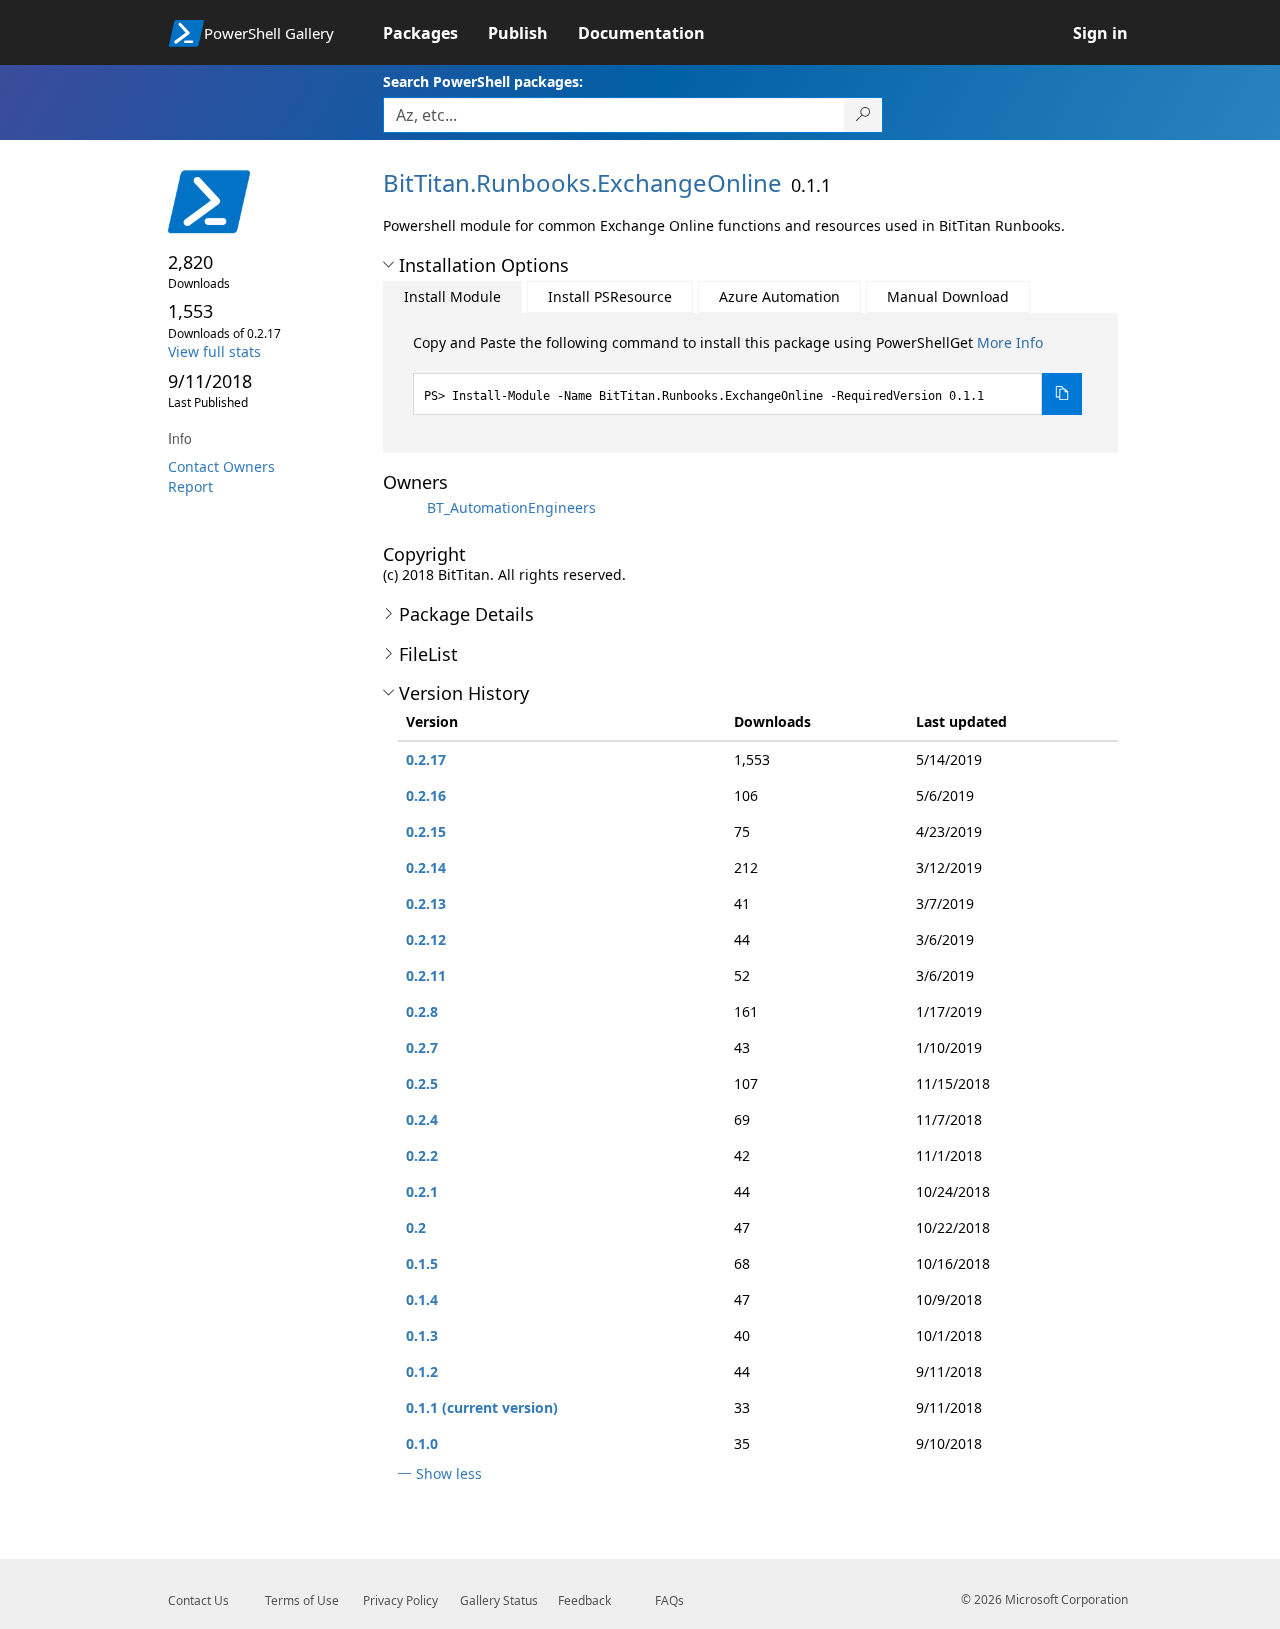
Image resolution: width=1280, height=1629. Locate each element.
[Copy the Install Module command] (1062, 394)
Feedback (584, 1600)
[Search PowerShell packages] (863, 115)
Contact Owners (221, 466)
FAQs (669, 1600)
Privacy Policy (400, 1600)
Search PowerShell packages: (483, 81)
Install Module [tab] (452, 296)
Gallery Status (499, 1600)
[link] (435, 33)
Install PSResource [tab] (610, 296)
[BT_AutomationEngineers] (403, 507)
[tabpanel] (748, 374)
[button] (388, 265)
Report (190, 486)
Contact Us (198, 1600)
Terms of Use (302, 1600)
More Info (1010, 342)
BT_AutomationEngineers (511, 507)
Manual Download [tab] (948, 296)
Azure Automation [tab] (779, 296)
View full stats (214, 351)
